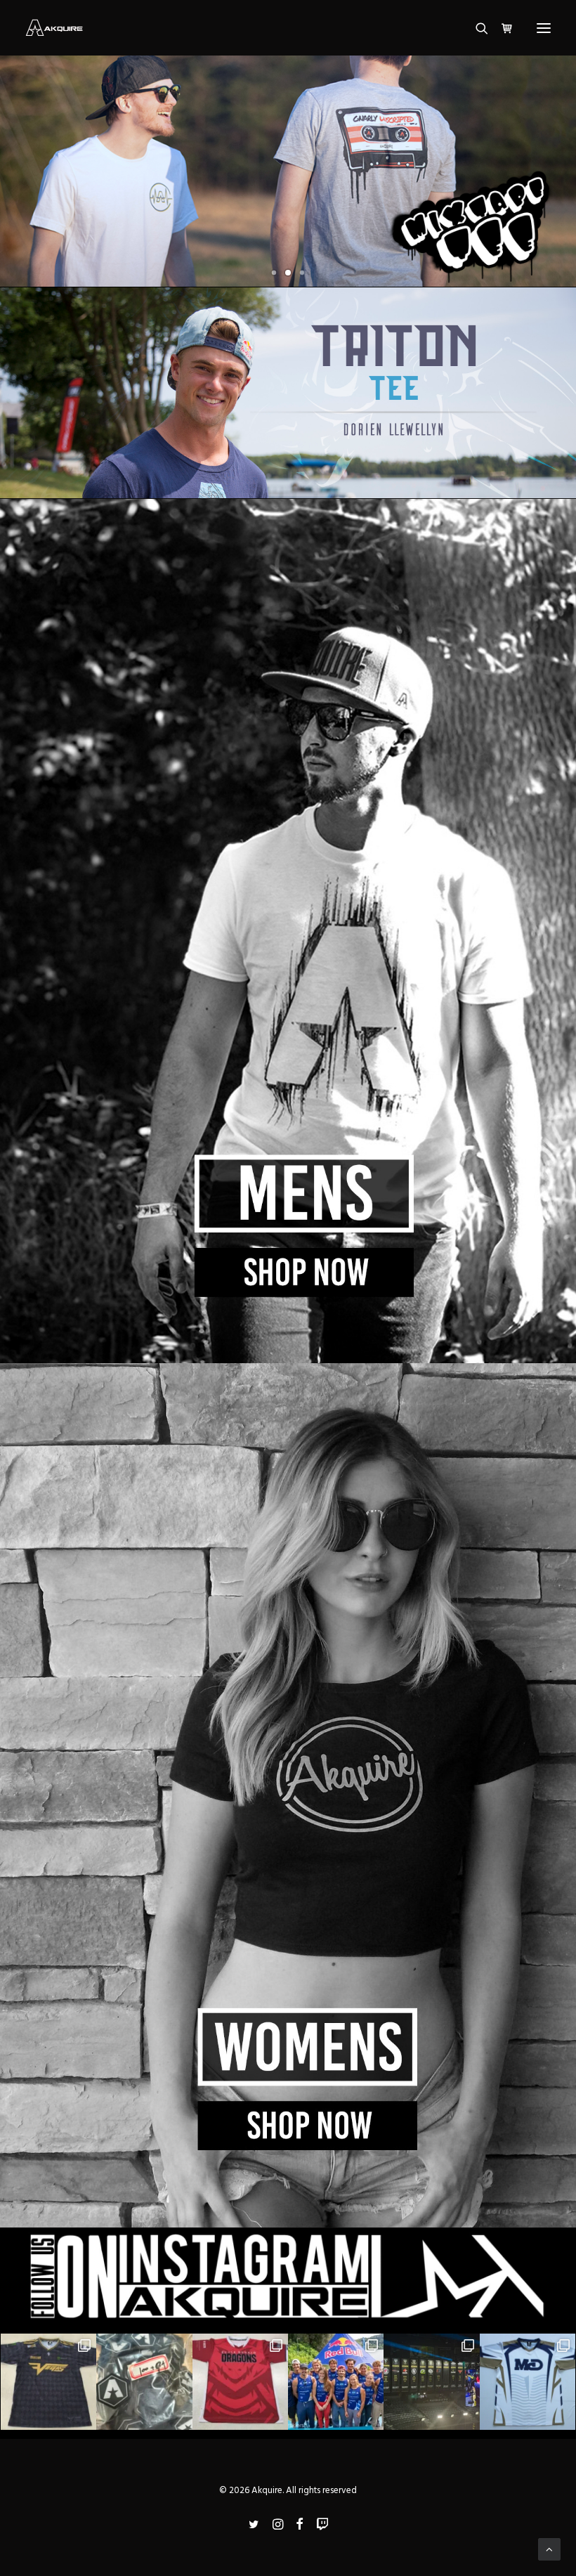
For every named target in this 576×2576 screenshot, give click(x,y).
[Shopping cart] (501, 28)
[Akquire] (54, 28)
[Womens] (288, 1795)
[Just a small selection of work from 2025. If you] (240, 2381)
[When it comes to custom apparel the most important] (48, 2381)
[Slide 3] (302, 273)
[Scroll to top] (549, 2549)
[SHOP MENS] (288, 931)
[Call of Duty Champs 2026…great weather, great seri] (431, 2381)
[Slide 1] (274, 273)
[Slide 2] (288, 273)
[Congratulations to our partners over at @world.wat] (336, 2381)
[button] (544, 28)
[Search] (476, 28)
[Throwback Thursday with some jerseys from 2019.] (528, 2381)
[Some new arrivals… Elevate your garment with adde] (144, 2381)
